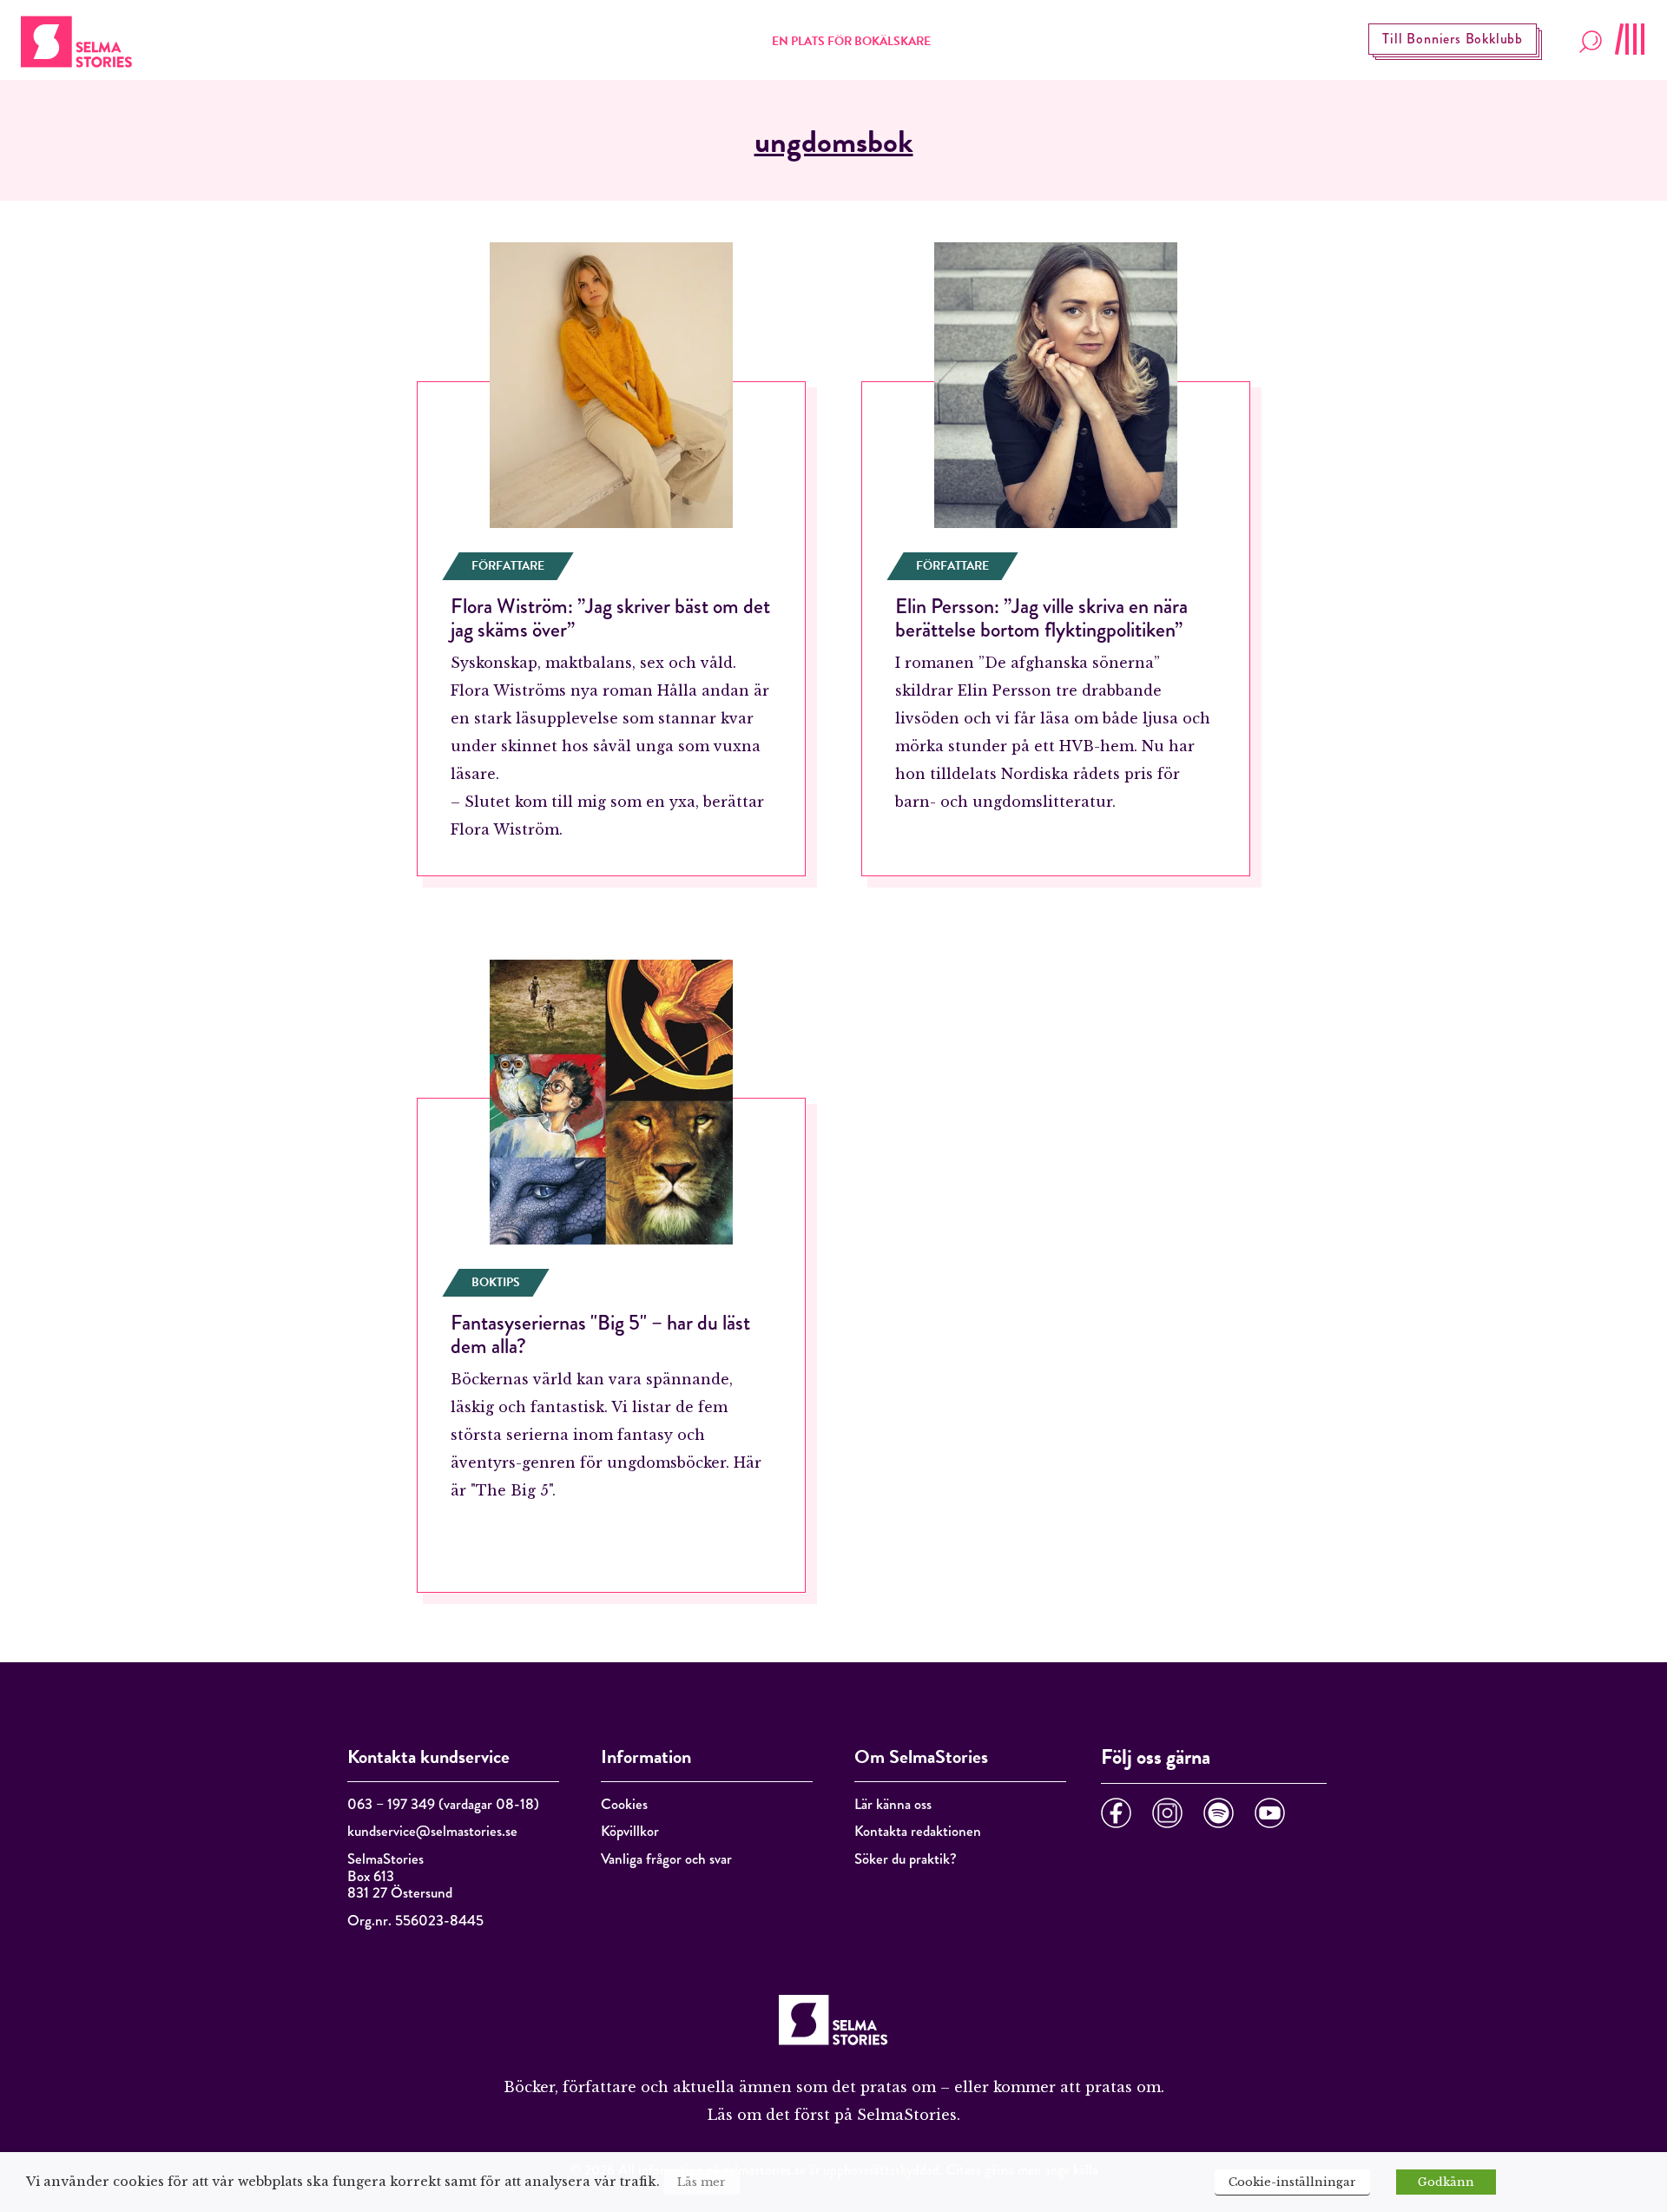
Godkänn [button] (1446, 2182)
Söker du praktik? (906, 1859)
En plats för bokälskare (851, 41)
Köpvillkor (630, 1831)
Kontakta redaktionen (918, 1831)
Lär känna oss (893, 1804)
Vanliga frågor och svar (666, 1859)
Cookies (624, 1804)
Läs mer (702, 2182)
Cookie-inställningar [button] (1292, 2182)
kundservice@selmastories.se (432, 1831)
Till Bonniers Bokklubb (1453, 39)
